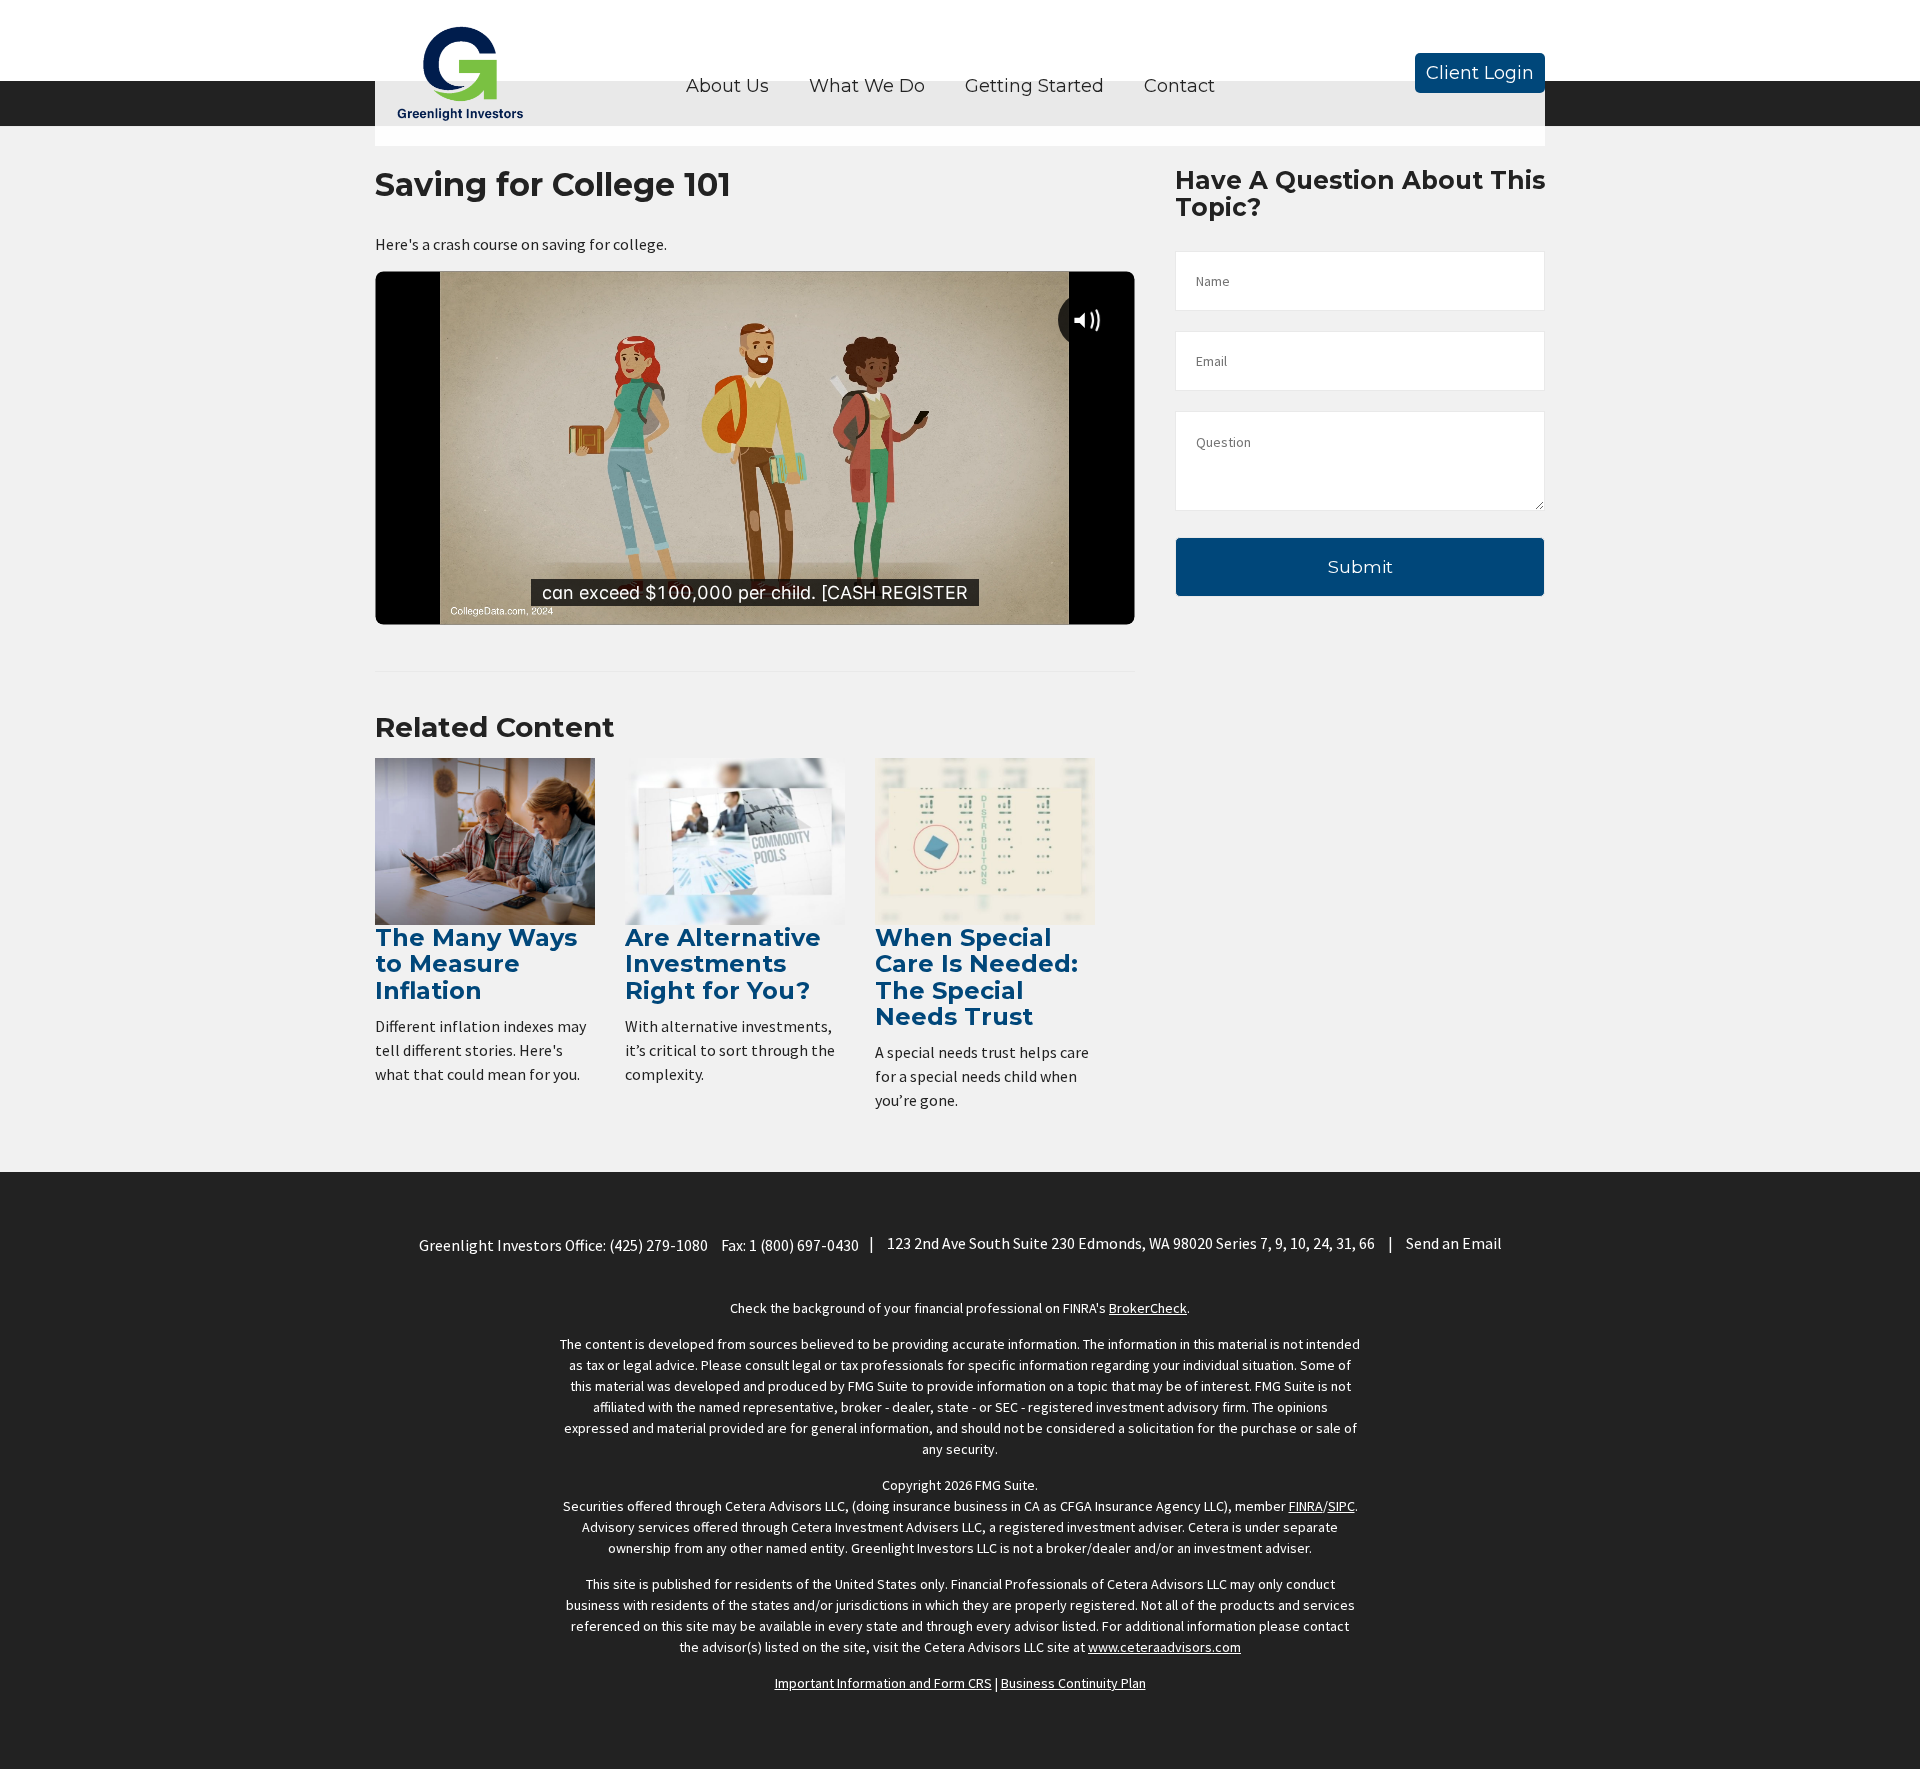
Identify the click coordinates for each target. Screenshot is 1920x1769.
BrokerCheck (1148, 1308)
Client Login (1480, 73)
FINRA (1306, 1506)
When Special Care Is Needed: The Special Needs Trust (976, 977)
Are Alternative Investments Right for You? (723, 964)
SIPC (1341, 1506)
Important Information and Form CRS (883, 1683)
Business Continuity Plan (1073, 1683)
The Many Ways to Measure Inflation (476, 964)
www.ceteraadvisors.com (1164, 1647)
